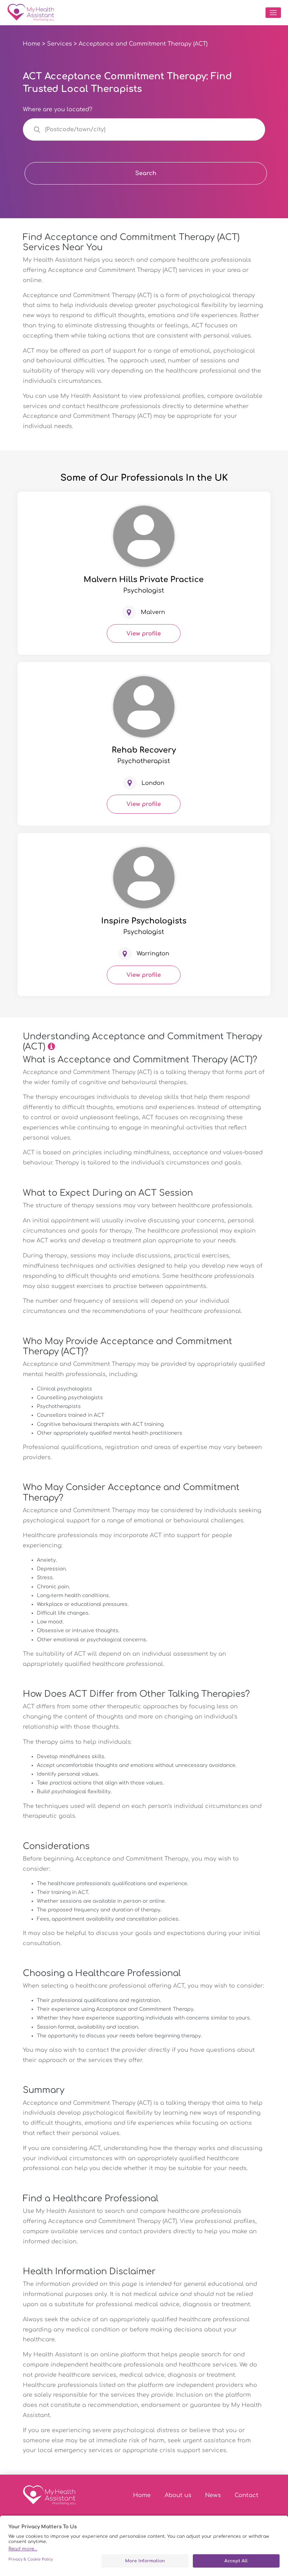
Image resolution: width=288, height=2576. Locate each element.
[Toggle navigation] (273, 13)
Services (60, 44)
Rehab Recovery (144, 750)
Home (32, 44)
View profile (144, 634)
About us (178, 2495)
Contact (246, 2495)
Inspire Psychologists (144, 921)
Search (146, 173)
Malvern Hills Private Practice (144, 580)
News (213, 2495)
